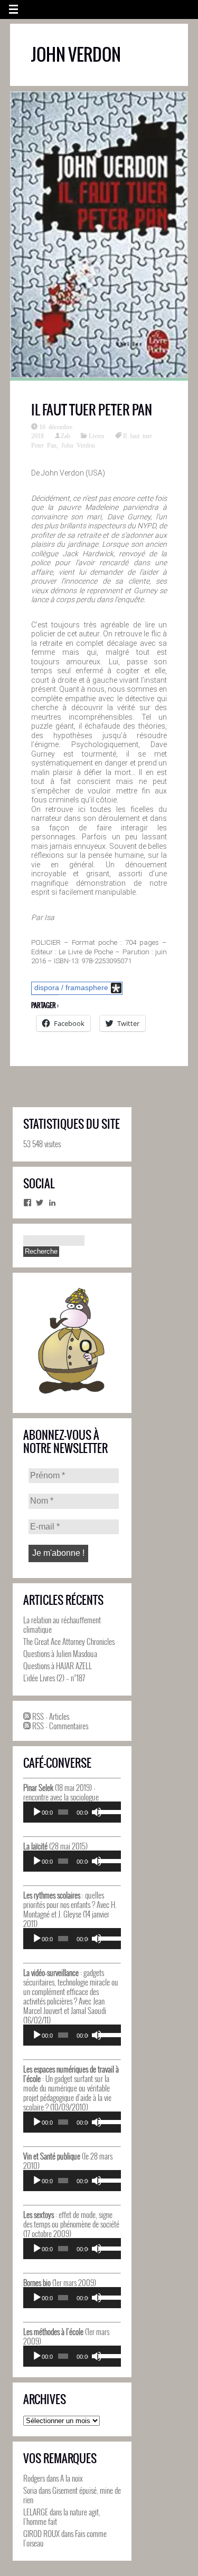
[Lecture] (37, 1812)
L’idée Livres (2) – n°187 (54, 1678)
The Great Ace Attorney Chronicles (69, 1641)
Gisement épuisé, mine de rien (72, 2495)
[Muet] (97, 1812)
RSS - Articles (50, 1716)
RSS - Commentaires (59, 1726)
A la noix (72, 2478)
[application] (72, 1812)
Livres (97, 435)
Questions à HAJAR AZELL (58, 1665)
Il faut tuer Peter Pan (92, 410)
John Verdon (78, 445)
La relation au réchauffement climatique (62, 1624)
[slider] (107, 1811)
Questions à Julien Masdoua (60, 1653)
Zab (65, 435)
